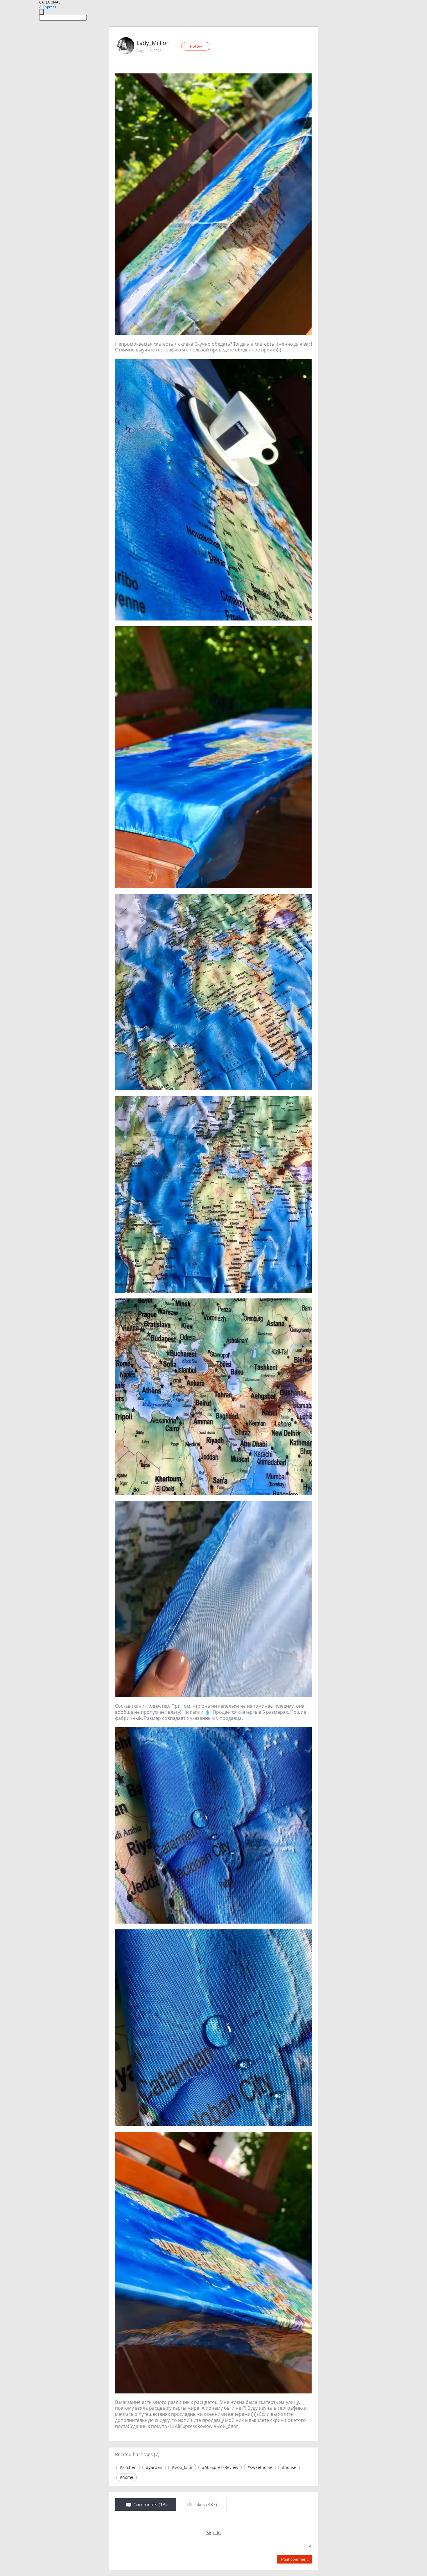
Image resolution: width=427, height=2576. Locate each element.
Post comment (294, 2559)
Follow (196, 46)
